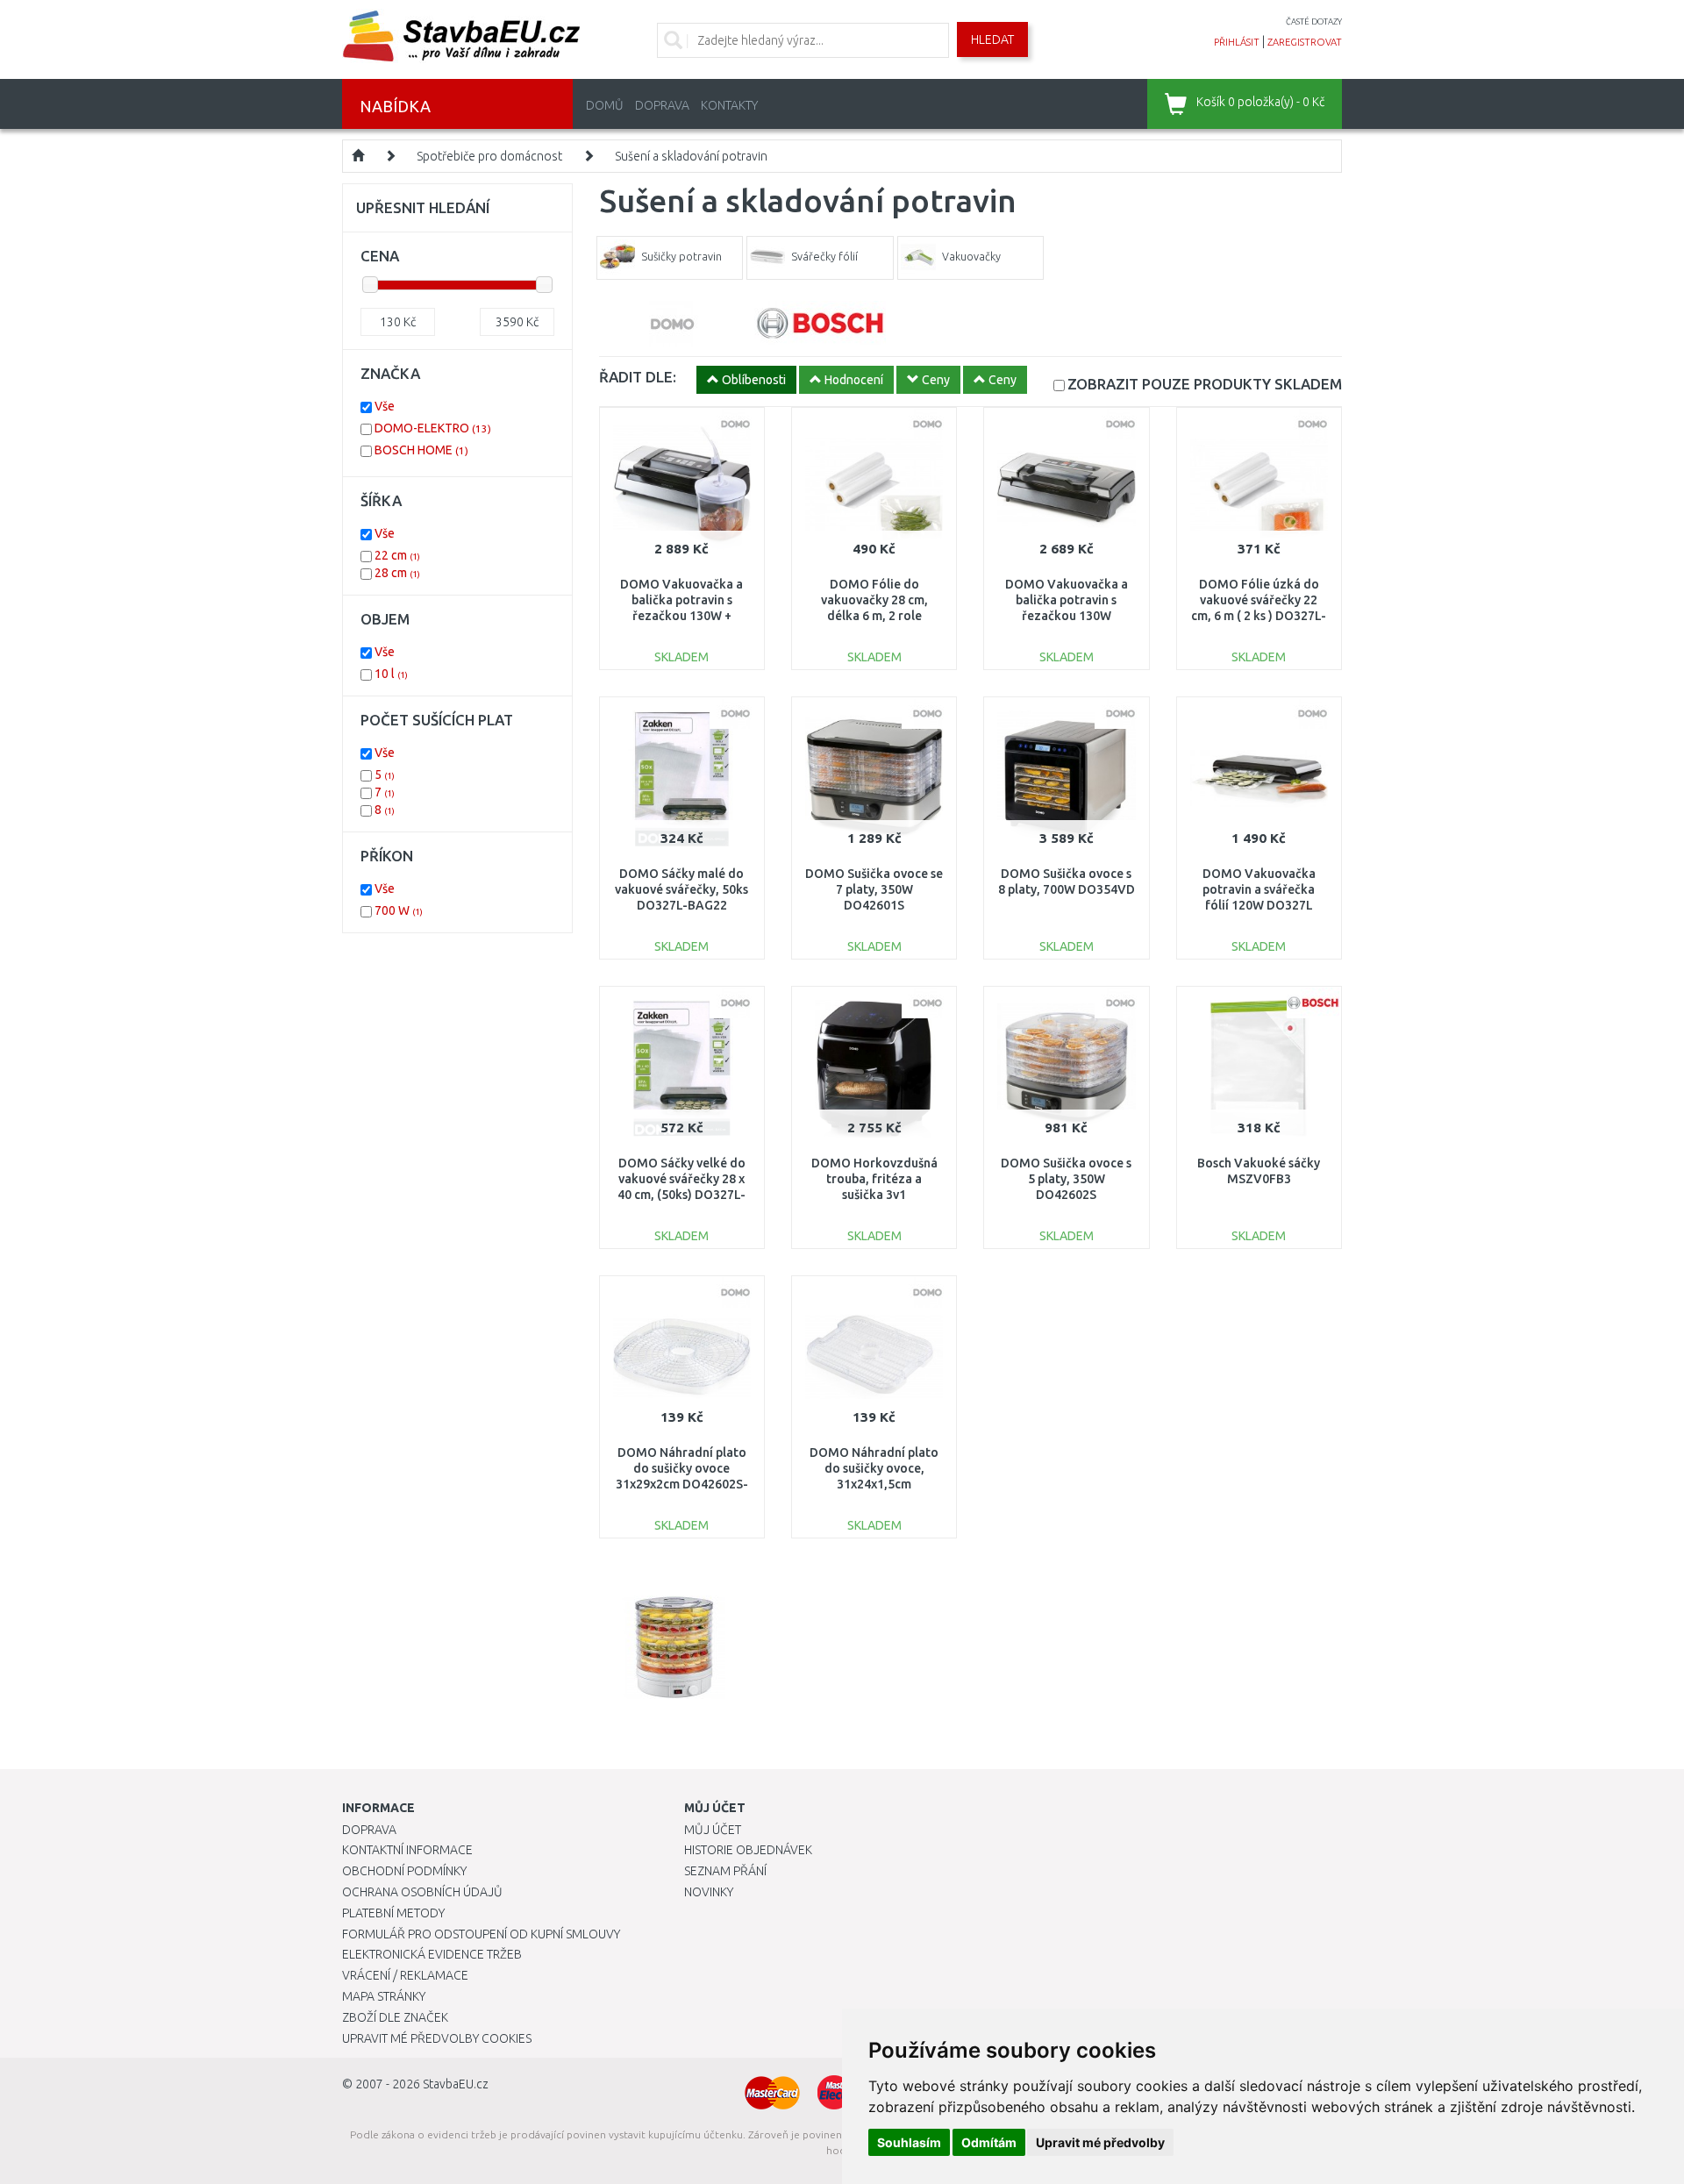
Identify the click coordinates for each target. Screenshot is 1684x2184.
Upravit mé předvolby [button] (1100, 2142)
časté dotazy (1314, 21)
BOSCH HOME (421, 450)
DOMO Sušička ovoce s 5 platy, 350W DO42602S (1066, 1179)
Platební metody (393, 1913)
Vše (385, 406)
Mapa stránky (384, 1996)
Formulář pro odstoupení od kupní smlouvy (481, 1934)
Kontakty (729, 105)
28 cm (397, 573)
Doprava (662, 105)
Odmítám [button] (989, 2142)
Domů (605, 105)
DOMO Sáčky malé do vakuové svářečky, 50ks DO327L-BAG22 (681, 889)
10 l (391, 674)
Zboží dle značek (395, 2017)
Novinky (709, 1892)
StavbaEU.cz (456, 2084)
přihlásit (1237, 42)
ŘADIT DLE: (638, 377)
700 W (399, 910)
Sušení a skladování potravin (691, 156)
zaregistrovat (1305, 42)
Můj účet (713, 1830)
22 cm (397, 555)
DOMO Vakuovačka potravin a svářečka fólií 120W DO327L (1259, 889)
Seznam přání (725, 1871)
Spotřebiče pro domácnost (489, 156)
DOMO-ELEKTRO (433, 428)
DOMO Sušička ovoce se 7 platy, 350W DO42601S (874, 889)
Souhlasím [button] (909, 2142)
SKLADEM (1205, 384)
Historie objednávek (748, 1850)
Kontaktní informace (407, 1850)
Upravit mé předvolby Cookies (437, 2038)
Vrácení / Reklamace (405, 1975)
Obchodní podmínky (404, 1871)
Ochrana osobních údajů (422, 1892)
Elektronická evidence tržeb (432, 1954)
